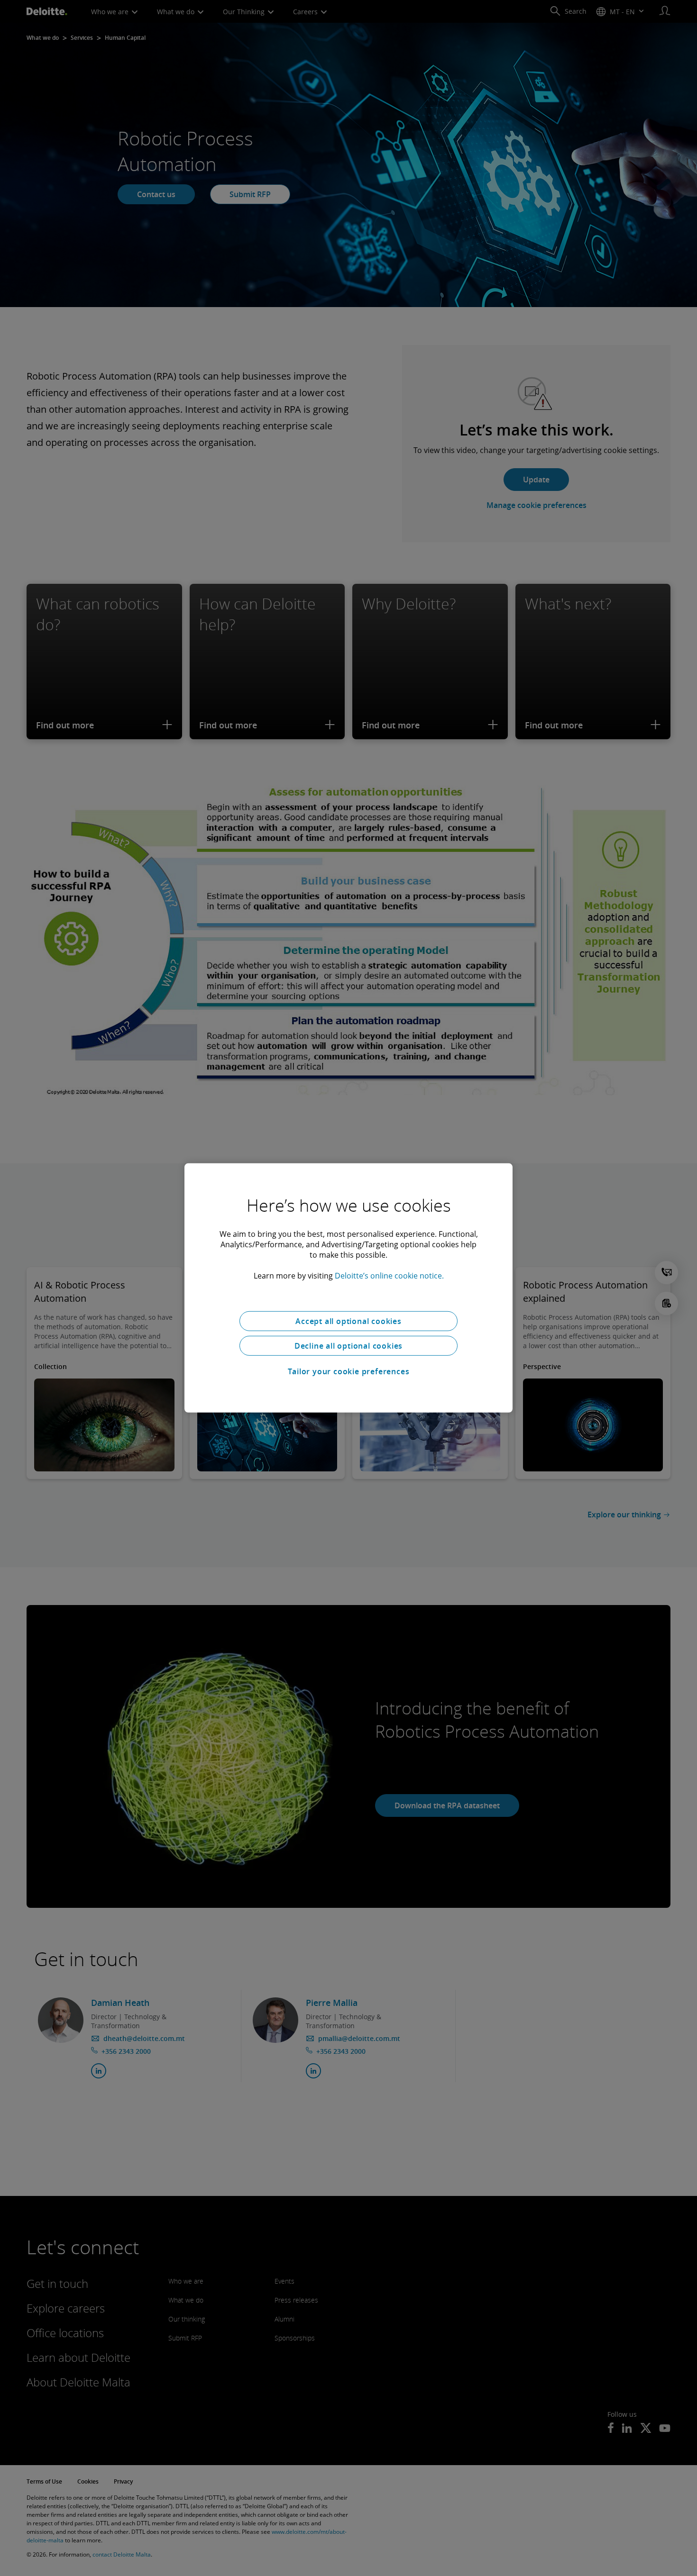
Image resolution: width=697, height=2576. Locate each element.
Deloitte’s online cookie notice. (389, 1276)
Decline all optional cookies (348, 1346)
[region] (348, 1288)
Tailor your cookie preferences (349, 1371)
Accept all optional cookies (348, 1321)
